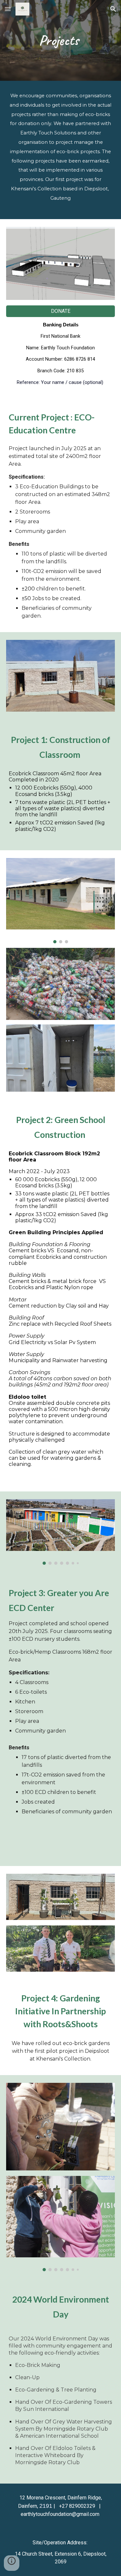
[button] (8, 9)
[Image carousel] (61, 901)
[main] (61, 41)
